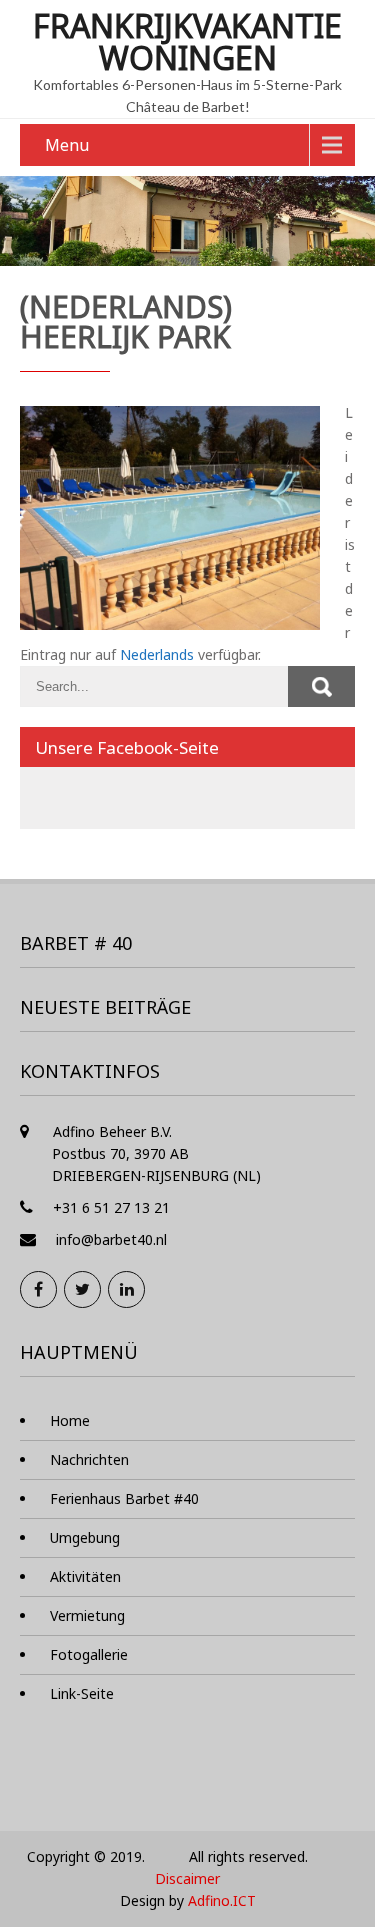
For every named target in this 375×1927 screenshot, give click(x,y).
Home (70, 1420)
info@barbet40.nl (111, 1239)
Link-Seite (82, 1693)
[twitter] (82, 1289)
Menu (67, 145)
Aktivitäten (85, 1576)
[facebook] (38, 1289)
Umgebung (85, 1537)
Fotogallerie (89, 1654)
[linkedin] (126, 1289)
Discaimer (187, 1878)
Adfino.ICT (222, 1900)
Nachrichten (89, 1459)
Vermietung (87, 1615)
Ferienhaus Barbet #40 (124, 1498)
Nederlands (157, 654)
